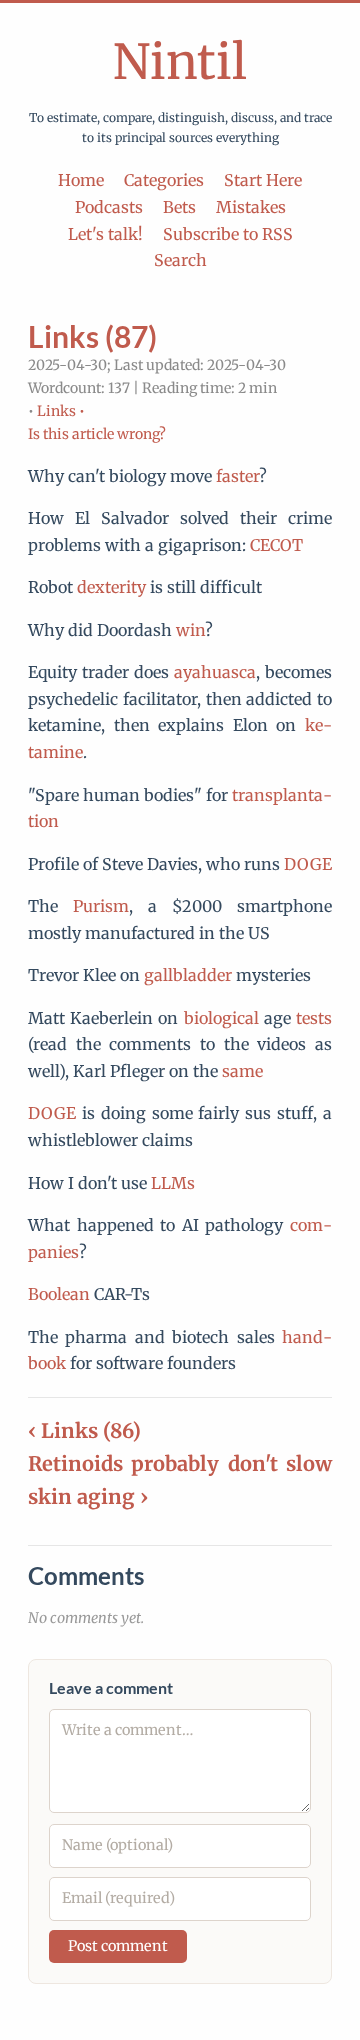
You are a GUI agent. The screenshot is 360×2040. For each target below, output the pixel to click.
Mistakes (251, 207)
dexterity (111, 587)
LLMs (173, 1183)
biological (221, 1018)
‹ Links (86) (84, 1430)
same (242, 1071)
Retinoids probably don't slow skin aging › (180, 1480)
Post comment (118, 1946)
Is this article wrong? (97, 434)
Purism (101, 906)
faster (237, 476)
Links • (61, 411)
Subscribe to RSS (228, 234)
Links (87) (92, 336)
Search (180, 260)
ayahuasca (215, 672)
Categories (164, 180)
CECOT (276, 545)
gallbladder (188, 975)
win (190, 630)
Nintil (180, 62)
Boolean (59, 1294)
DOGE (308, 864)
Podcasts (109, 207)
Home (81, 180)
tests (314, 1018)
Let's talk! (105, 234)
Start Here (263, 180)
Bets (179, 207)
